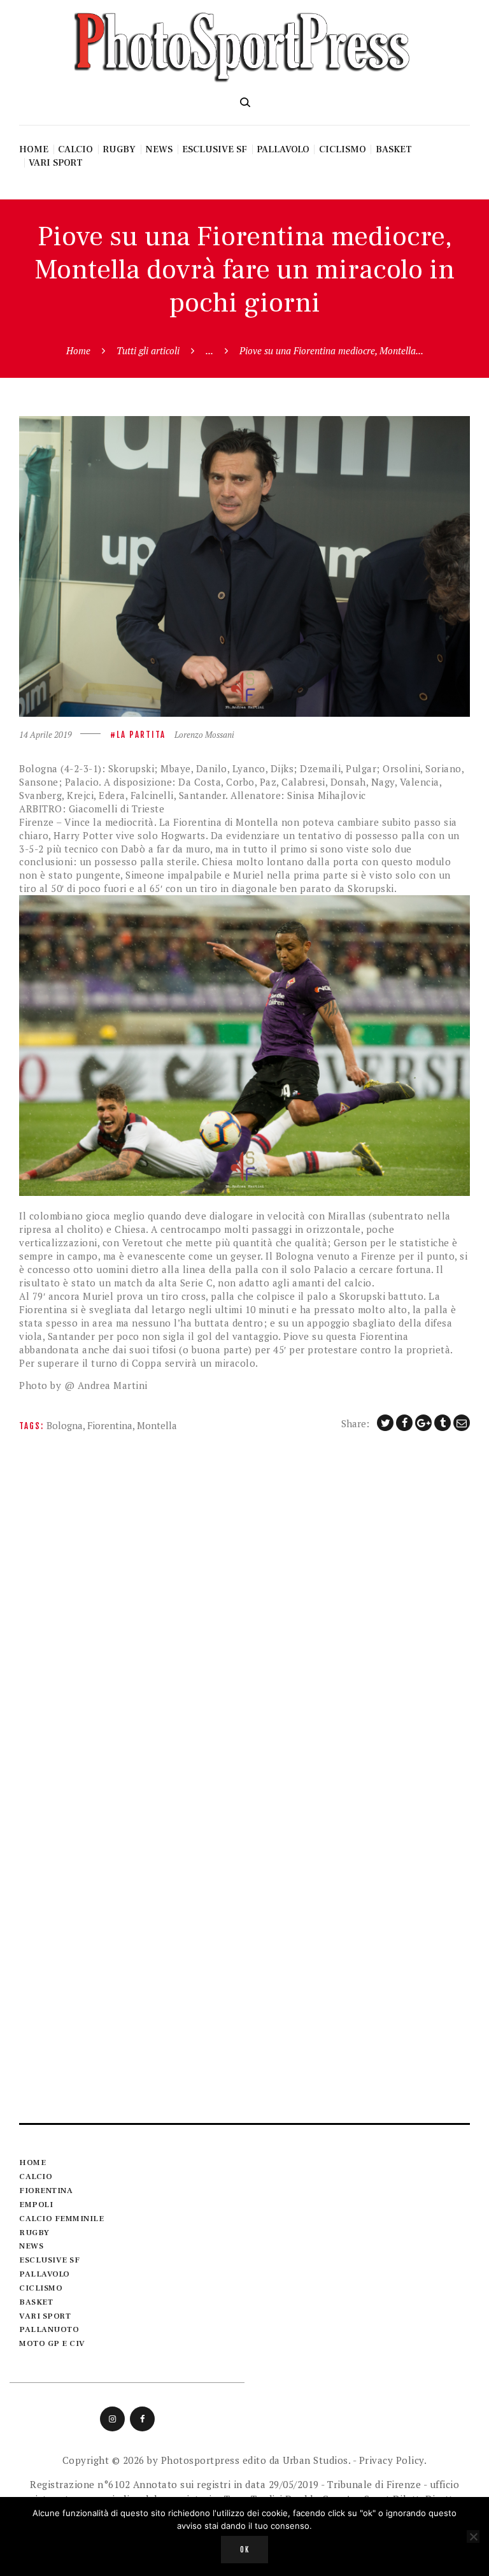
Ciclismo (41, 2288)
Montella (157, 1425)
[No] (473, 2536)
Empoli (36, 2205)
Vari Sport (45, 2316)
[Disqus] (244, 1611)
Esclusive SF (49, 2260)
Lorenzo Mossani (204, 735)
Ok (245, 2550)
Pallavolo (45, 2274)
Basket (36, 2302)
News (31, 2246)
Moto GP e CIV (52, 2343)
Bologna (65, 1425)
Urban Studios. (316, 2460)
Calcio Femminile (61, 2219)
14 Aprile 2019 (46, 735)
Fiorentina (110, 1425)
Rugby (34, 2233)
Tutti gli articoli (148, 350)
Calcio (36, 2177)
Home (78, 350)
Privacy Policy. (393, 2460)
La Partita (141, 735)
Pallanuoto (49, 2329)
